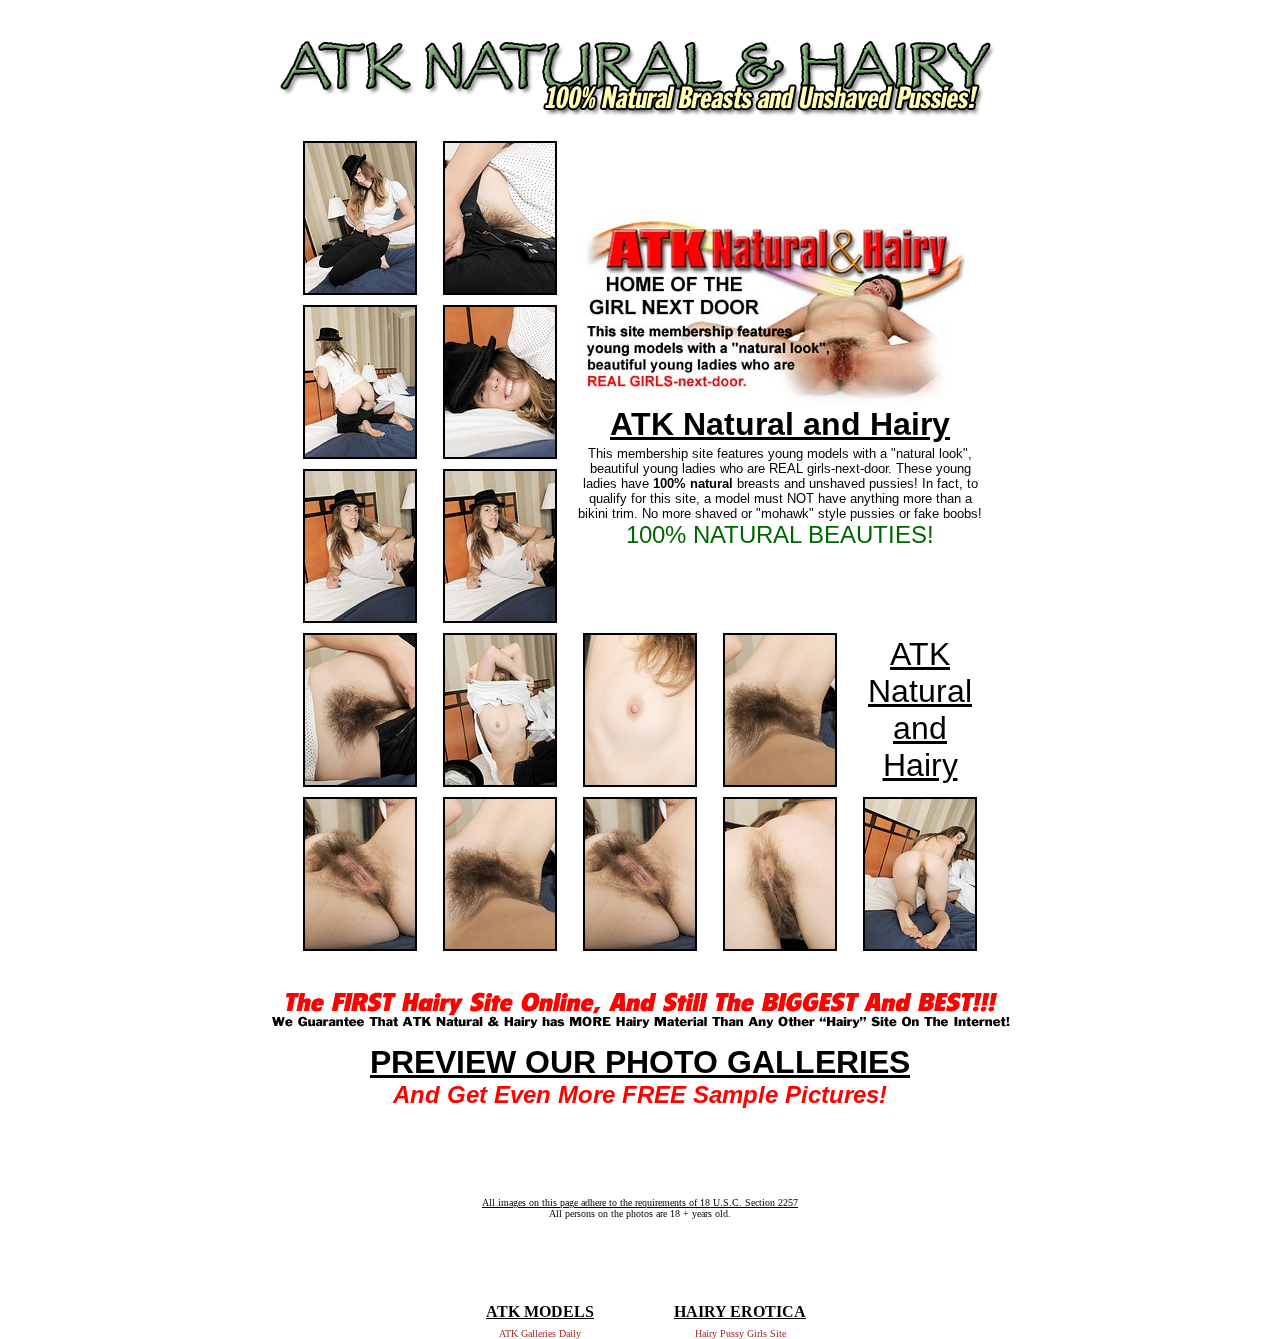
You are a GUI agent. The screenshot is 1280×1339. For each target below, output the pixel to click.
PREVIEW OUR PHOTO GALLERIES (640, 1062)
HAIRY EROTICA (740, 1311)
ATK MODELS (540, 1311)
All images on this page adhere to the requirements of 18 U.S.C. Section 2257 (640, 1202)
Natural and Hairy (920, 728)
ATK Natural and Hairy (780, 424)
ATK (920, 654)
